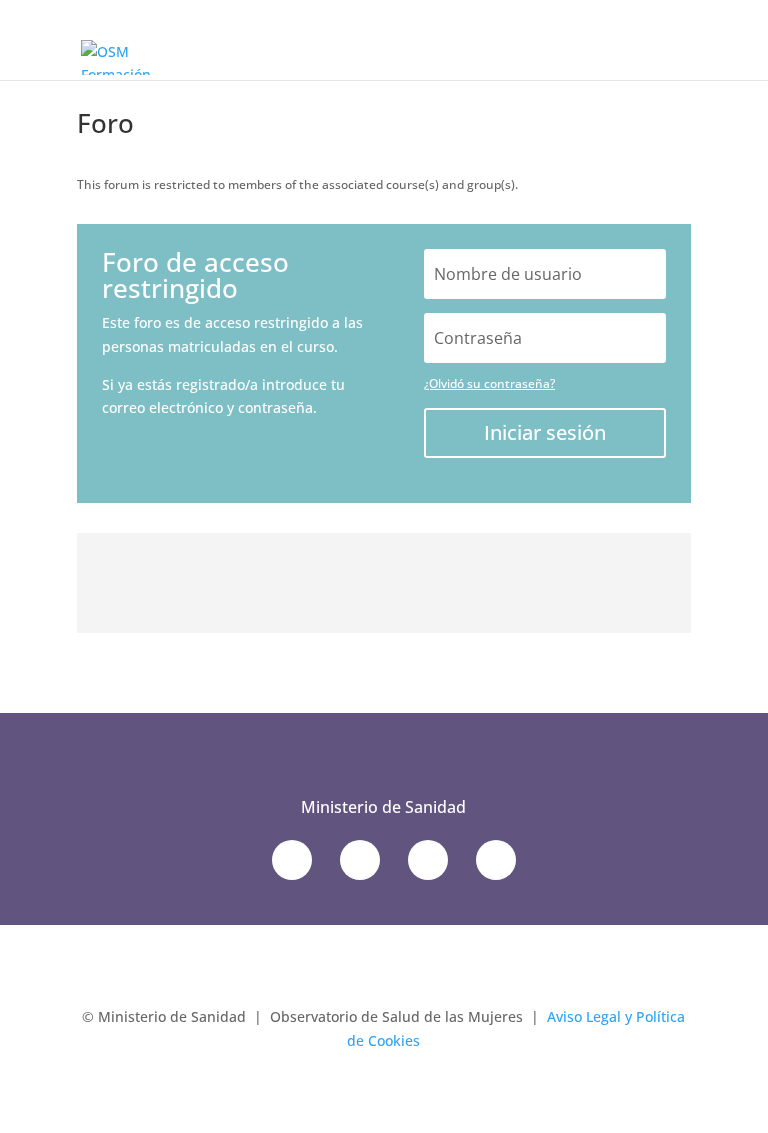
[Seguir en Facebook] (360, 860)
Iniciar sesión (545, 432)
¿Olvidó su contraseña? (489, 383)
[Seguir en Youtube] (428, 860)
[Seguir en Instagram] (496, 860)
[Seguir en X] (292, 860)
